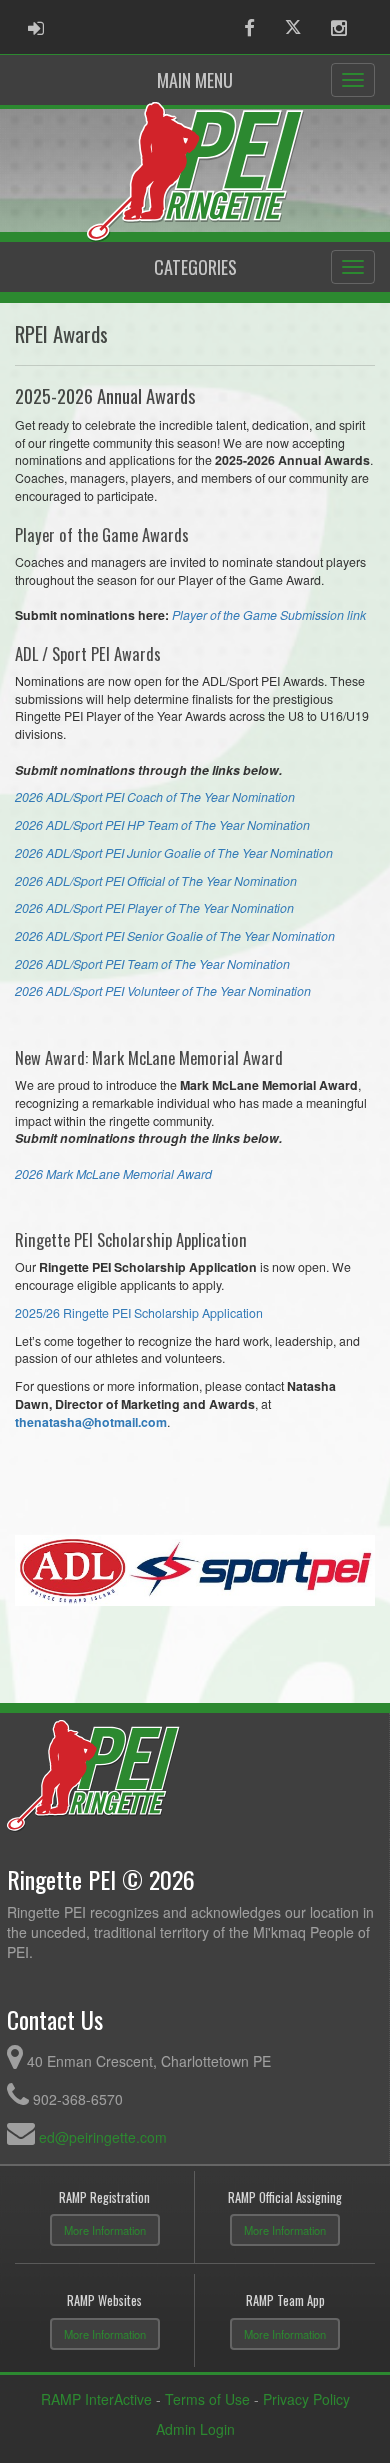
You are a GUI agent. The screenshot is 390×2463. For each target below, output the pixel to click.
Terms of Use (207, 2399)
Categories (195, 267)
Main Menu (195, 80)
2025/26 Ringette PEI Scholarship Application (139, 1313)
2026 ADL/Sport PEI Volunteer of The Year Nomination (163, 991)
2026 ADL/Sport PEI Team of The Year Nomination (152, 964)
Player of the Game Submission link (269, 615)
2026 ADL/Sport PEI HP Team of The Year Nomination (162, 825)
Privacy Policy (306, 2399)
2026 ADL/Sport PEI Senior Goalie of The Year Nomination (175, 936)
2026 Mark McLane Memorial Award (113, 1174)
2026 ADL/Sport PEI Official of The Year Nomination (156, 881)
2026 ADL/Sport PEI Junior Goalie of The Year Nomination (174, 853)
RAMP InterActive (96, 2399)
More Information (105, 2230)
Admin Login (195, 2429)
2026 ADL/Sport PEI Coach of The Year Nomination (155, 797)
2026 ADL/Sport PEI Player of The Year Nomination (154, 908)
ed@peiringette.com (103, 2137)
